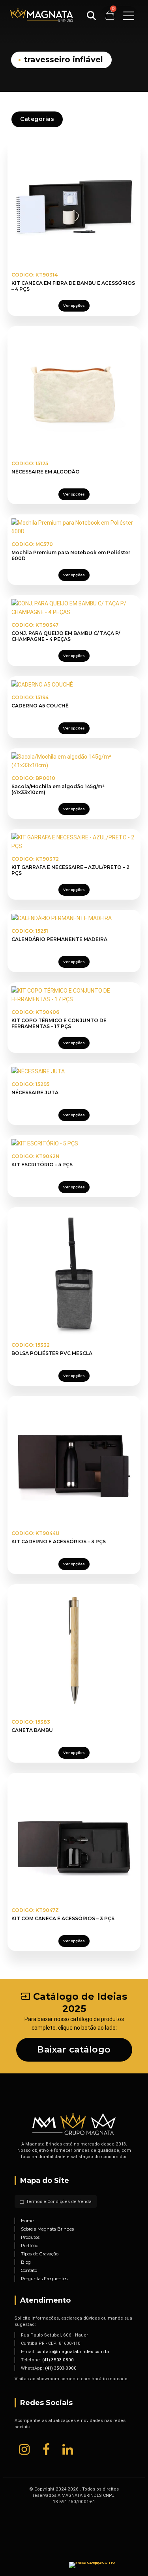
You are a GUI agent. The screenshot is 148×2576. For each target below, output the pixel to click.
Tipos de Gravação (40, 2254)
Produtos (30, 2237)
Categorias (37, 119)
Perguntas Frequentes (44, 2279)
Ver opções (74, 305)
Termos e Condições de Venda (56, 2201)
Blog (26, 2262)
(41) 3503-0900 (61, 2368)
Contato (29, 2270)
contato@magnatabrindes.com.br (73, 2351)
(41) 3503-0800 (58, 2360)
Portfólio (30, 2246)
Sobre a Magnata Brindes (47, 2229)
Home (27, 2221)
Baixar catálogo (74, 2050)
